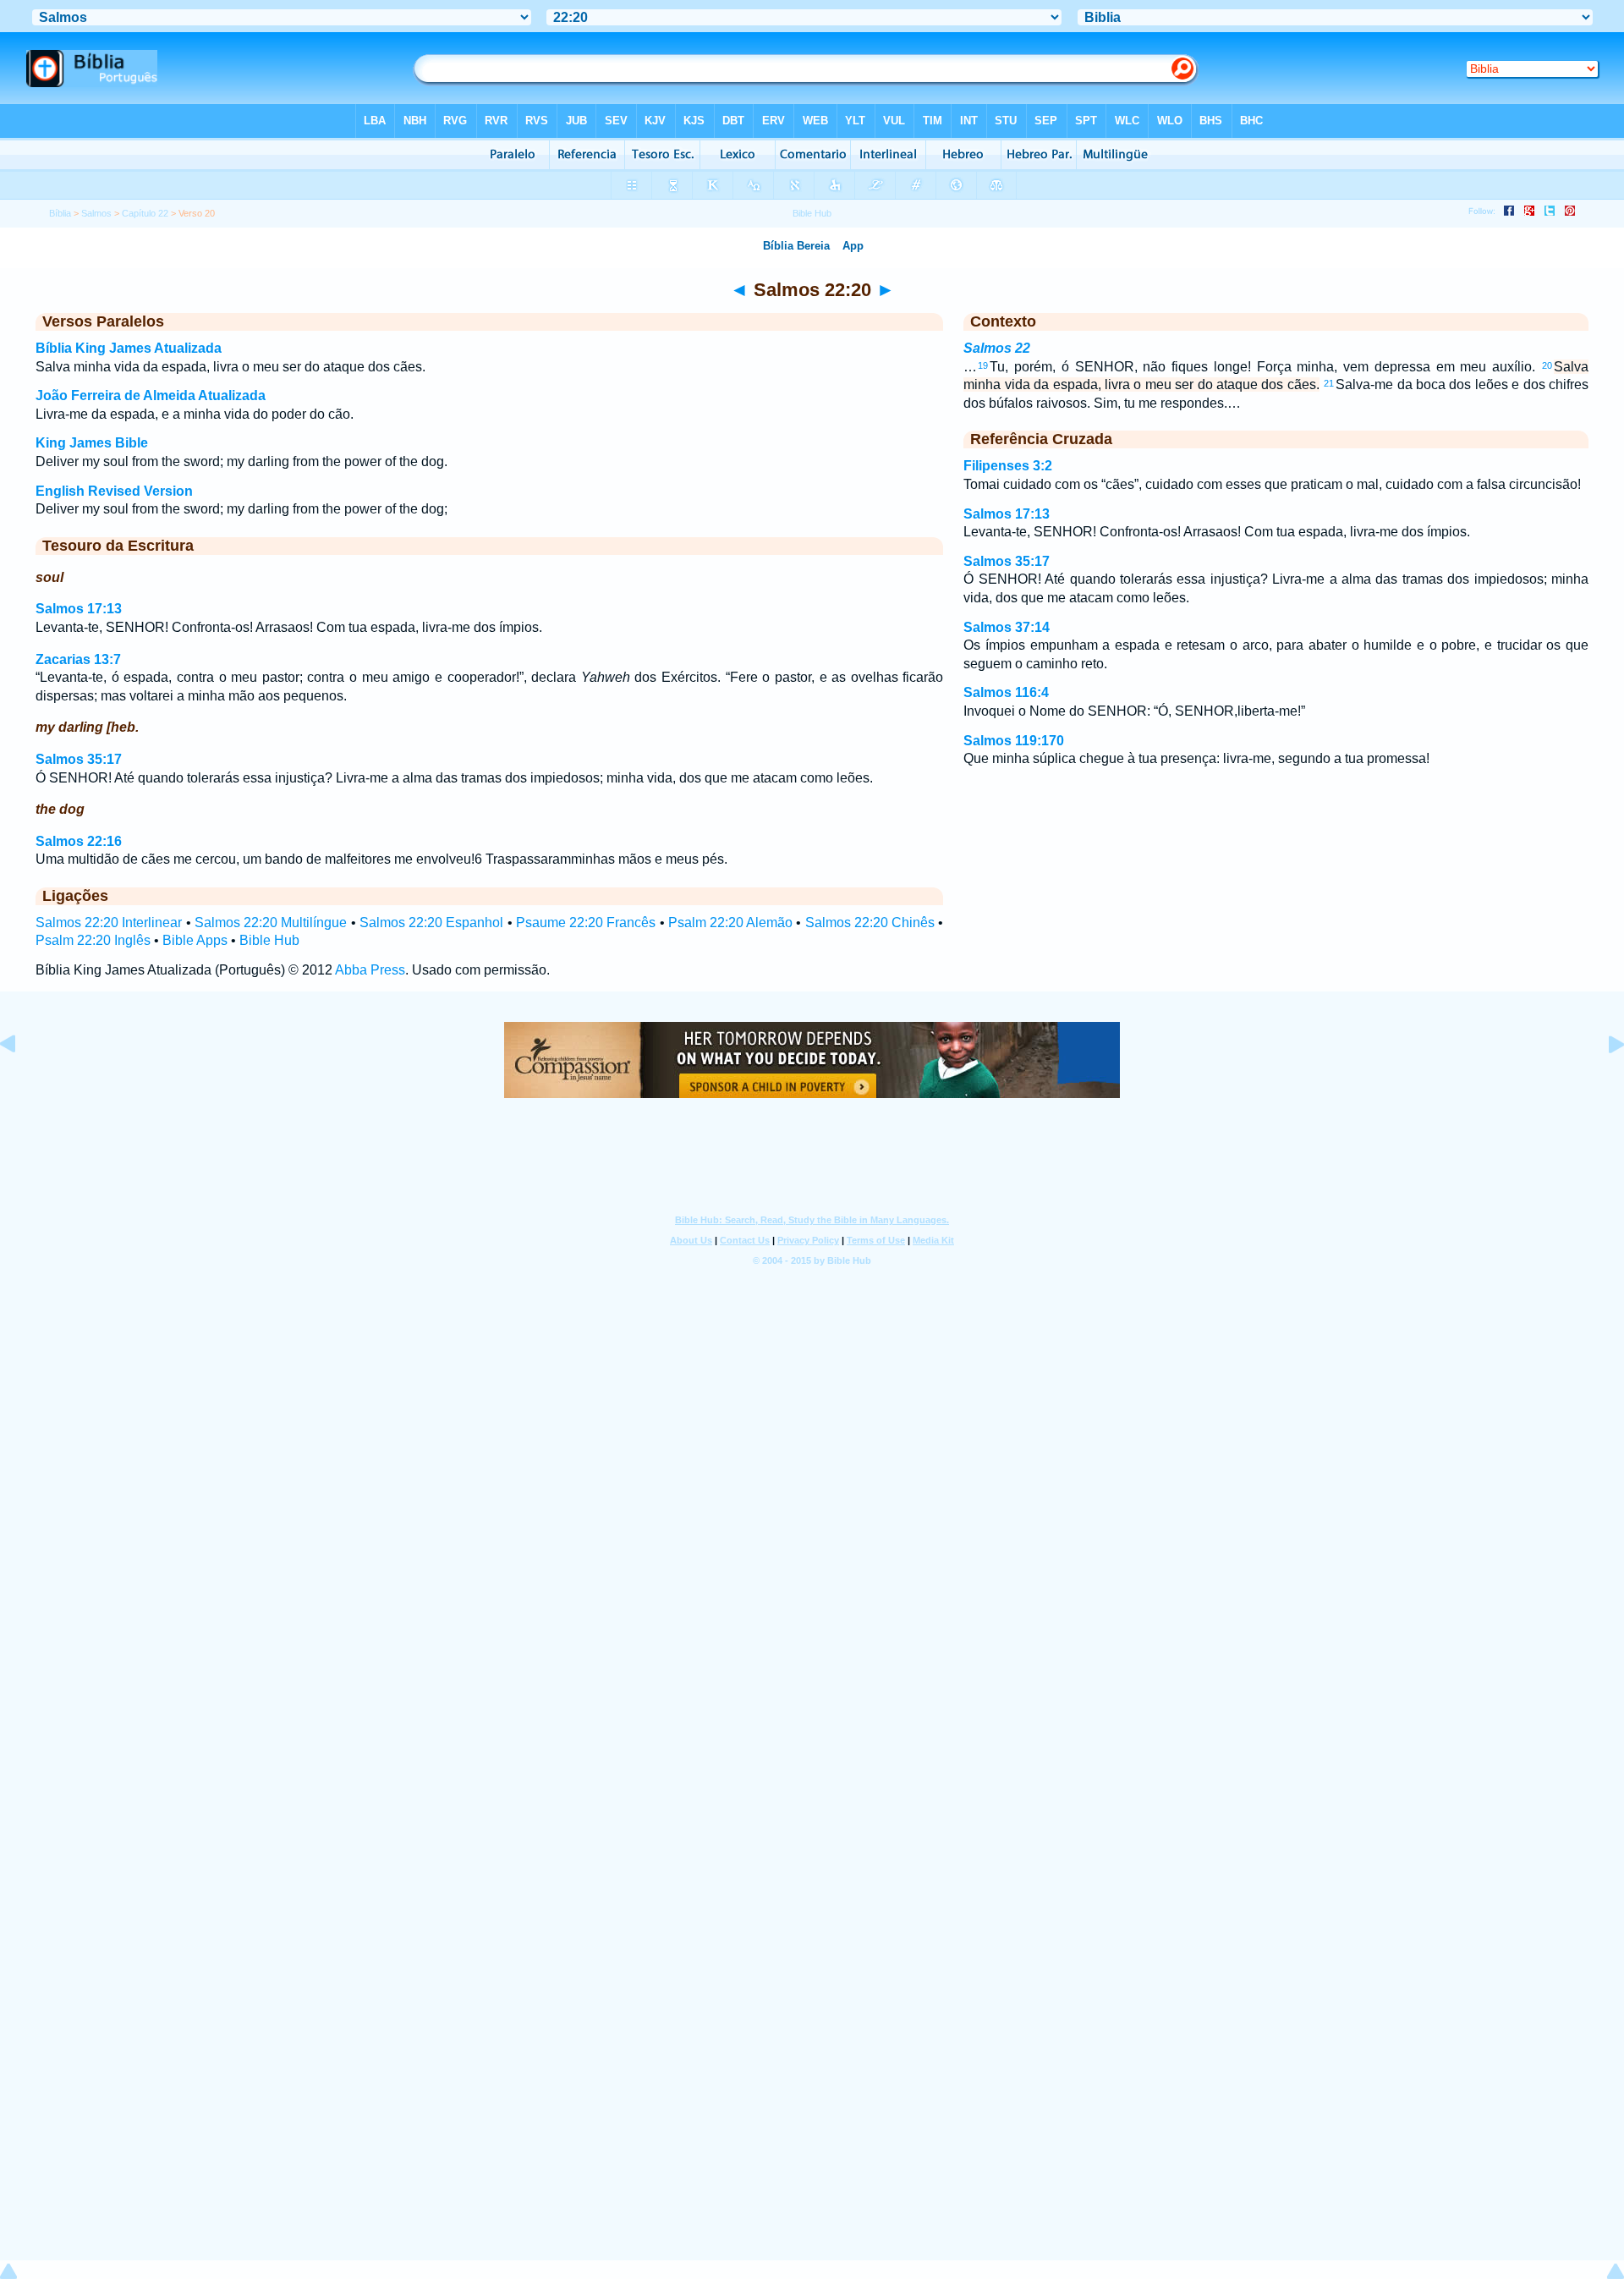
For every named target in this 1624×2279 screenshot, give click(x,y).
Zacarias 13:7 (78, 659)
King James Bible (92, 443)
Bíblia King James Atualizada (129, 348)
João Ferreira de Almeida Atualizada (151, 395)
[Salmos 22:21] (1603, 1082)
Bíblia (60, 213)
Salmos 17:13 (79, 609)
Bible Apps (195, 940)
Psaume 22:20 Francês (586, 923)
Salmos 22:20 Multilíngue (271, 923)
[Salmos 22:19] (21, 1082)
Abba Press (370, 970)
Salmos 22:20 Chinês (870, 923)
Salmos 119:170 (1014, 741)
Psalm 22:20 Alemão (730, 923)
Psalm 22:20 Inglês (93, 940)
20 (1547, 365)
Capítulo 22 (145, 213)
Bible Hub (269, 940)
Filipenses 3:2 (1008, 466)
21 (1329, 383)
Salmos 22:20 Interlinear (109, 923)
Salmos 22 (997, 348)
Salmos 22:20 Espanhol (431, 923)
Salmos (96, 213)
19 (983, 365)
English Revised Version (114, 491)
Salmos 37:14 (1007, 627)
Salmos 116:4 (1006, 692)
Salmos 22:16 (79, 841)
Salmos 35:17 (79, 759)
